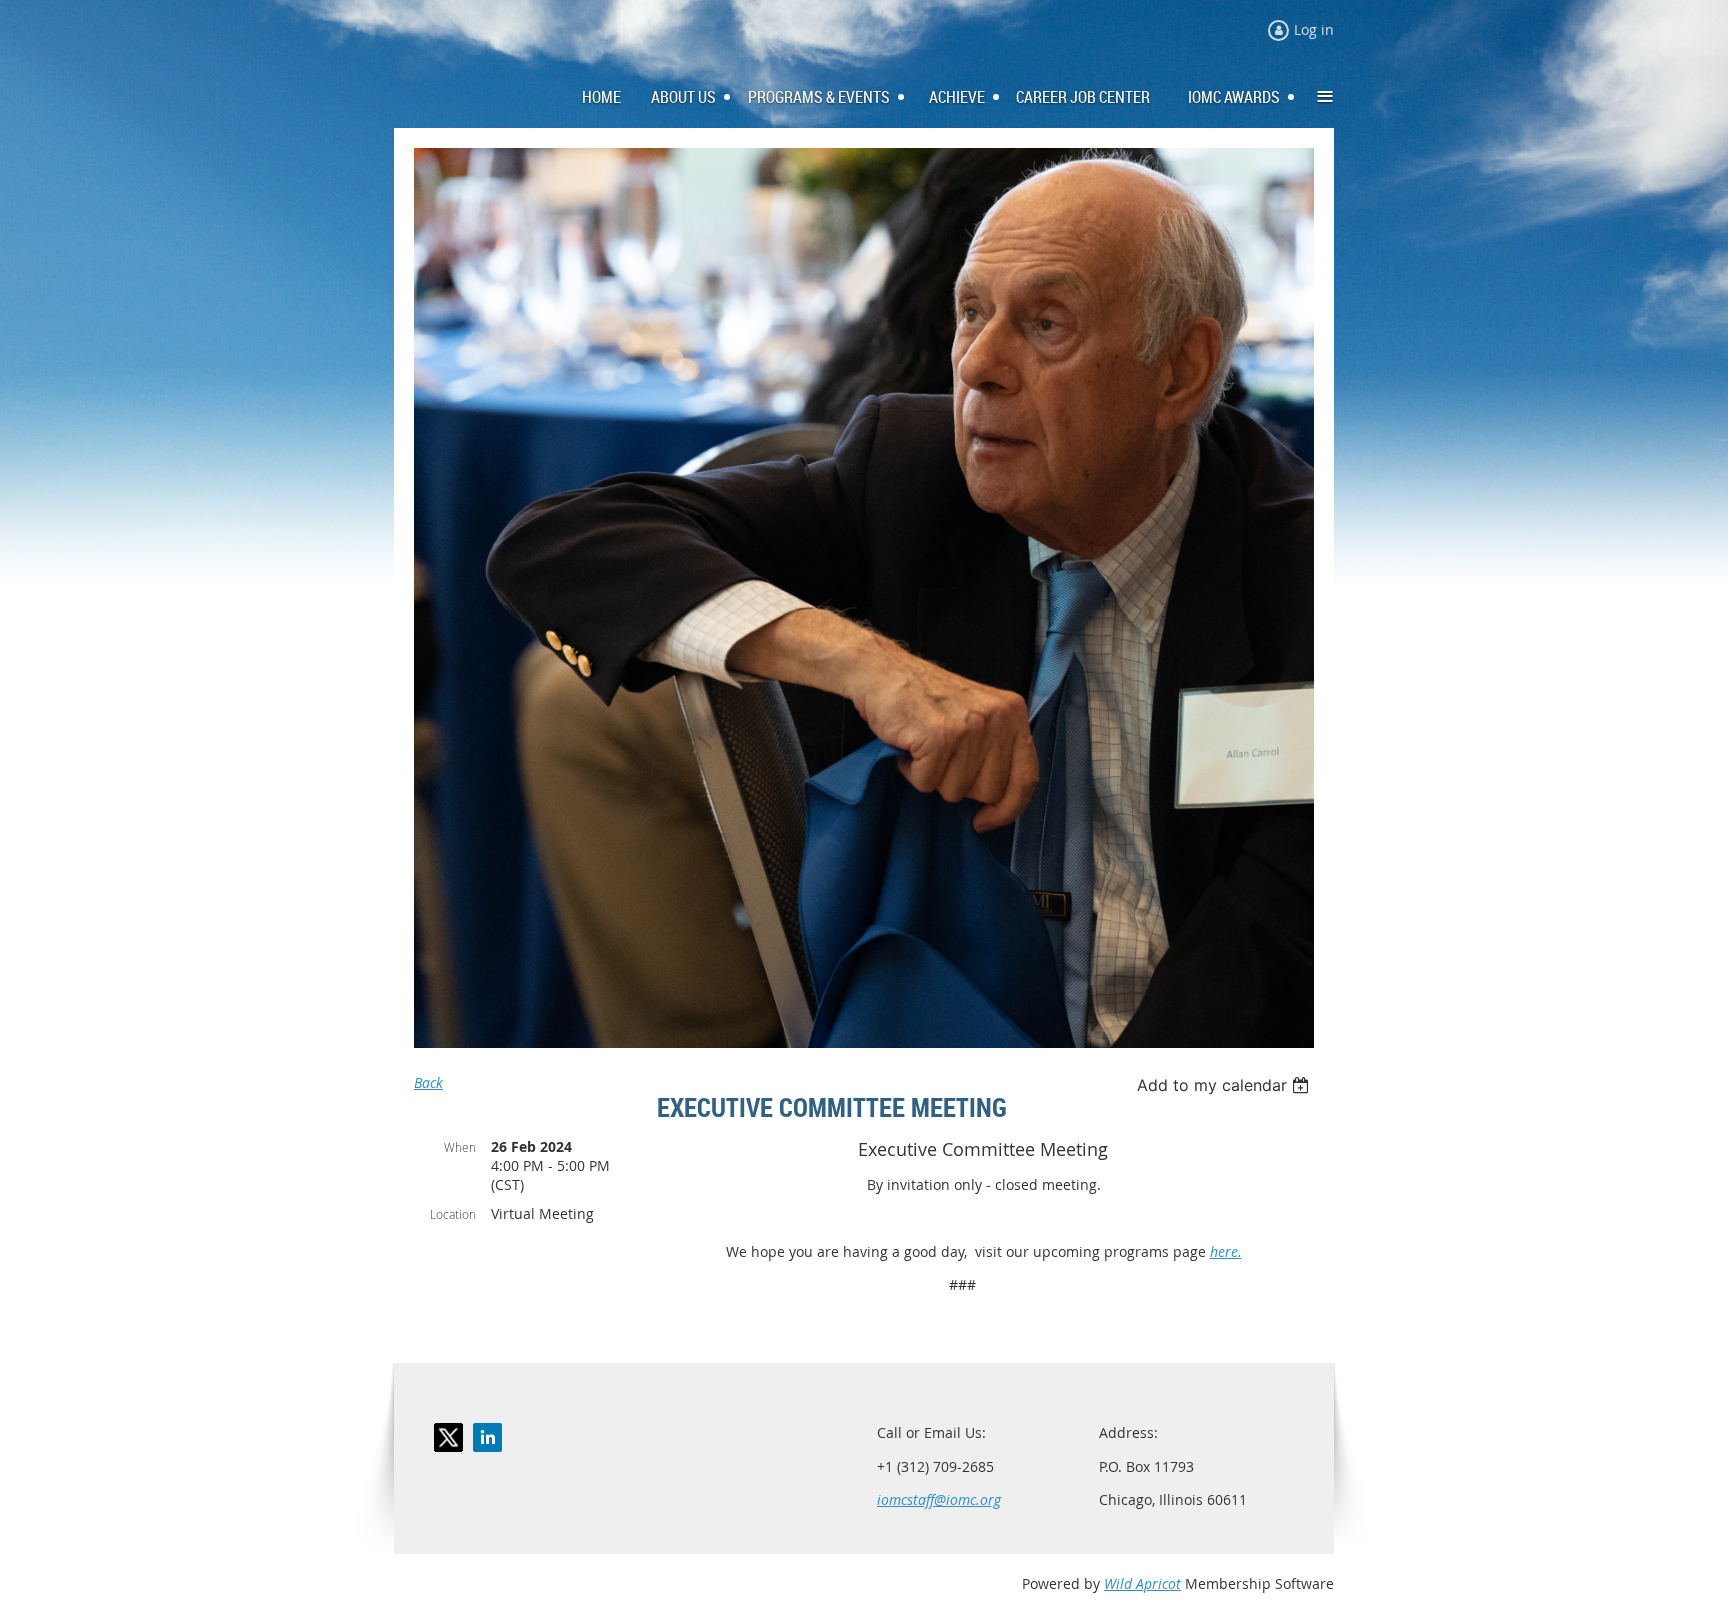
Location (453, 1214)
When (460, 1147)
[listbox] (1225, 1085)
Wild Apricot (1142, 1583)
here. (1226, 1251)
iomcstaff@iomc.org (939, 1499)
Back (428, 1082)
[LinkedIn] (487, 1437)
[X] (448, 1437)
